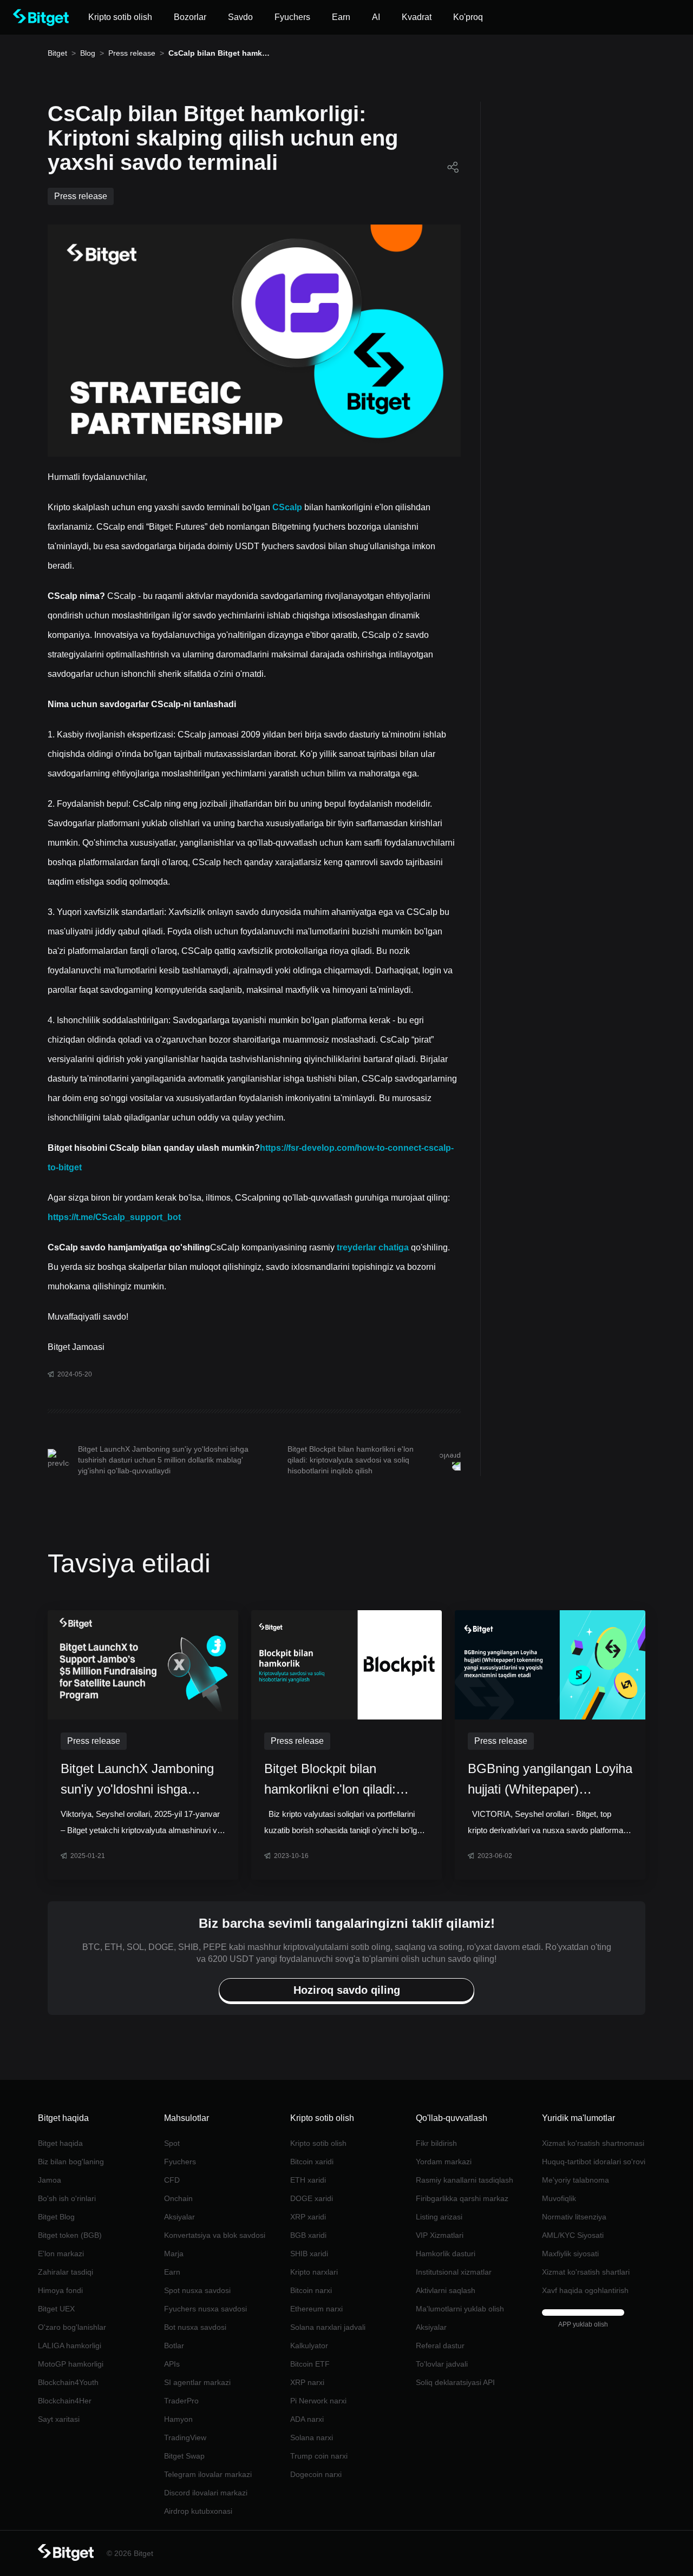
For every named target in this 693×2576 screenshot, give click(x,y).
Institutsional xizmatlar (454, 2272)
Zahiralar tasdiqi (66, 2272)
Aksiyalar (179, 2217)
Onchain (178, 2198)
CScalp (288, 507)
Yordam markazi (444, 2162)
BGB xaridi (308, 2235)
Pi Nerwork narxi (318, 2401)
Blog (88, 53)
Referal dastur (440, 2346)
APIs (172, 2364)
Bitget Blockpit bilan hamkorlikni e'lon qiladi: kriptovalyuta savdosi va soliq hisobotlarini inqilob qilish (351, 1460)
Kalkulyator (309, 2346)
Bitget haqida (60, 2143)
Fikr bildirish (436, 2143)
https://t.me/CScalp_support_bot (114, 1217)
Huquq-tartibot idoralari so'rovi (594, 2162)
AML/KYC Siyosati (573, 2235)
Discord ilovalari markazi (206, 2493)
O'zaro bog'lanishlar (72, 2327)
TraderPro (181, 2401)
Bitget (57, 53)
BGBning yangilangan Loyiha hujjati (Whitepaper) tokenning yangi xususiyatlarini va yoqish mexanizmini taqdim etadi (550, 1780)
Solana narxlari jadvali (328, 2327)
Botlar (174, 2346)
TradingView (185, 2437)
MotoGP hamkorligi (71, 2364)
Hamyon (178, 2419)
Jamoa (50, 2180)
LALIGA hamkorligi (70, 2346)
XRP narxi (307, 2382)
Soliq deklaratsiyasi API (455, 2382)
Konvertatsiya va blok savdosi (215, 2235)
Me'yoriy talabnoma (576, 2180)
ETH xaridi (308, 2180)
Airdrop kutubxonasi (198, 2511)
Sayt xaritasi (59, 2419)
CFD (172, 2180)
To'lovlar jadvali (442, 2364)
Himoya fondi (60, 2290)
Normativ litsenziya (574, 2217)
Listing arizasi (439, 2217)
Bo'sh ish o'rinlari (67, 2198)
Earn (172, 2272)
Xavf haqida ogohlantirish (585, 2290)
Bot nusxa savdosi (195, 2327)
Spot (172, 2143)
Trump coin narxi (319, 2456)
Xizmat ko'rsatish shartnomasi (593, 2143)
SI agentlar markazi (197, 2382)
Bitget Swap (184, 2456)
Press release (132, 53)
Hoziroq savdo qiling (178, 201)
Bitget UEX (56, 2309)
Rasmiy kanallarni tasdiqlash (465, 2180)
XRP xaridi (308, 2217)
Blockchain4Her (65, 2401)
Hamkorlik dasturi (446, 2254)
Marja (174, 2254)
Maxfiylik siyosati (570, 2254)
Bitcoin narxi (311, 2290)
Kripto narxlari (314, 2272)
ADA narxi (307, 2419)
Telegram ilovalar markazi (208, 2474)
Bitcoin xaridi (312, 2162)
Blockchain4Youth (68, 2382)
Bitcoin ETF (310, 2364)
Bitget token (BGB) (70, 2235)
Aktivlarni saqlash (446, 2290)
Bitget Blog (56, 2217)
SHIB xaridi (309, 2254)
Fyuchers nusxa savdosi (205, 2309)
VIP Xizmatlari (440, 2235)
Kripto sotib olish (318, 2143)
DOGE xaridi (312, 2198)
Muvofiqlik (559, 2198)
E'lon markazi (61, 2254)
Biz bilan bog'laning (71, 2162)
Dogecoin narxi (316, 2474)
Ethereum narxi (316, 2309)
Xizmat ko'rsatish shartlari (586, 2272)
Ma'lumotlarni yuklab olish (460, 2309)
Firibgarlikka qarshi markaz (462, 2198)
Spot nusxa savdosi (197, 2290)
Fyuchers (180, 2162)
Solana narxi (312, 2437)
